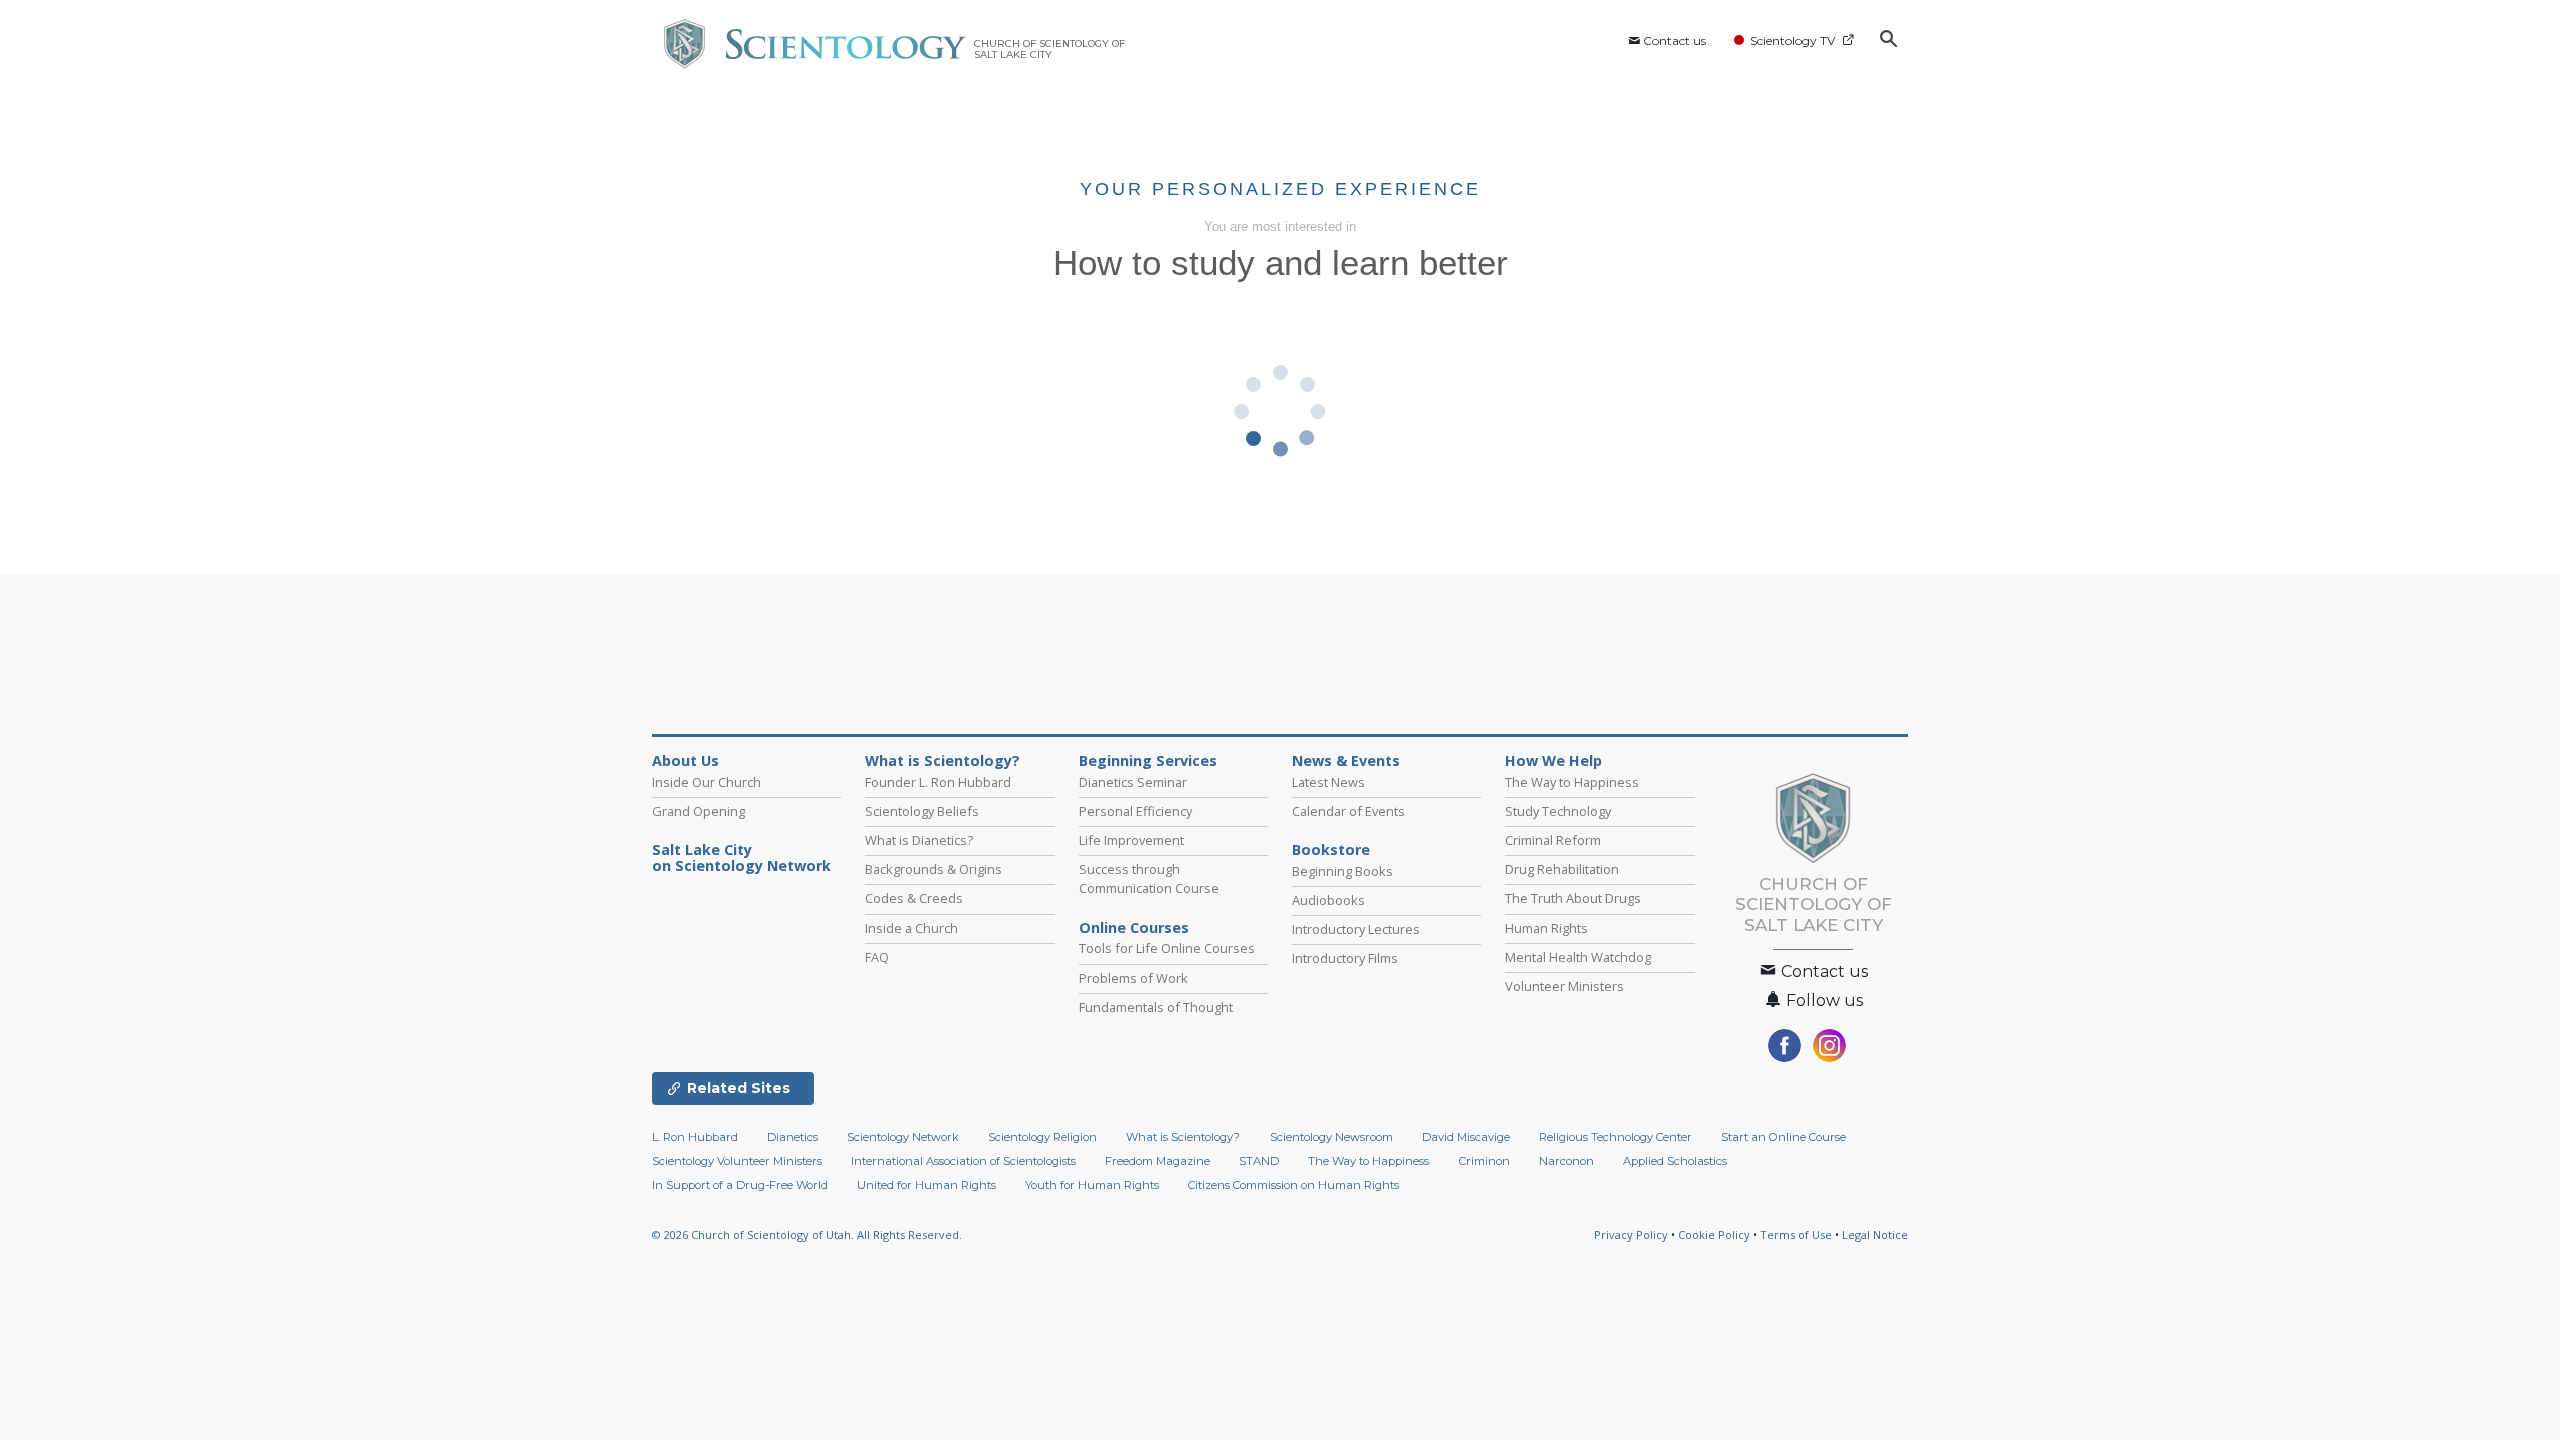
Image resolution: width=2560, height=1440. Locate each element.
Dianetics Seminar (1133, 782)
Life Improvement (1131, 840)
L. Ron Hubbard (695, 1137)
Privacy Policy (1631, 1234)
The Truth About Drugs (1573, 898)
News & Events (1346, 761)
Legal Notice (1875, 1234)
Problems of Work (1133, 978)
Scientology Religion (1042, 1137)
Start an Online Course (1783, 1137)
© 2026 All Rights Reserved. (807, 1234)
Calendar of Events (1348, 811)
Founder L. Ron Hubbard (938, 782)
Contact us (1674, 40)
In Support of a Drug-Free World (740, 1185)
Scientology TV (1792, 40)
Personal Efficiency (1135, 811)
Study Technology (1558, 811)
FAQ (877, 957)
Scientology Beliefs (922, 811)
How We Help (1553, 761)
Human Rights (1546, 928)
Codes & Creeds (914, 898)
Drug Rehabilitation (1562, 869)
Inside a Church (911, 928)
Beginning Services (1148, 761)
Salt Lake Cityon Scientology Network (741, 858)
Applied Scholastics (1675, 1161)
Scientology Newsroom (1331, 1137)
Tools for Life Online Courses (1167, 948)
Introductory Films (1345, 958)
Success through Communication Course (1149, 878)
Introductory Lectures (1356, 929)
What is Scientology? (942, 761)
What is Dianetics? (919, 840)
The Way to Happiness (1572, 782)
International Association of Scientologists (963, 1161)
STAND (1259, 1161)
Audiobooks (1328, 900)
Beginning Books (1342, 871)
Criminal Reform (1553, 840)
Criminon (1484, 1161)
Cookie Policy (1714, 1234)
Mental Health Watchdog (1578, 957)
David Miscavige (1466, 1137)
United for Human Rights (926, 1185)
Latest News (1328, 782)
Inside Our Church (706, 782)
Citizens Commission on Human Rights (1293, 1185)
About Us (685, 761)
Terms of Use (1796, 1234)
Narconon (1566, 1161)
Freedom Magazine (1157, 1161)
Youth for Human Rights (1092, 1185)
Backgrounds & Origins (933, 869)
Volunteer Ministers (1564, 986)
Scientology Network (903, 1137)
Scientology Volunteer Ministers (737, 1161)
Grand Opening (698, 811)
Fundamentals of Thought (1156, 1007)
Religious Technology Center (1615, 1137)
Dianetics (792, 1137)
